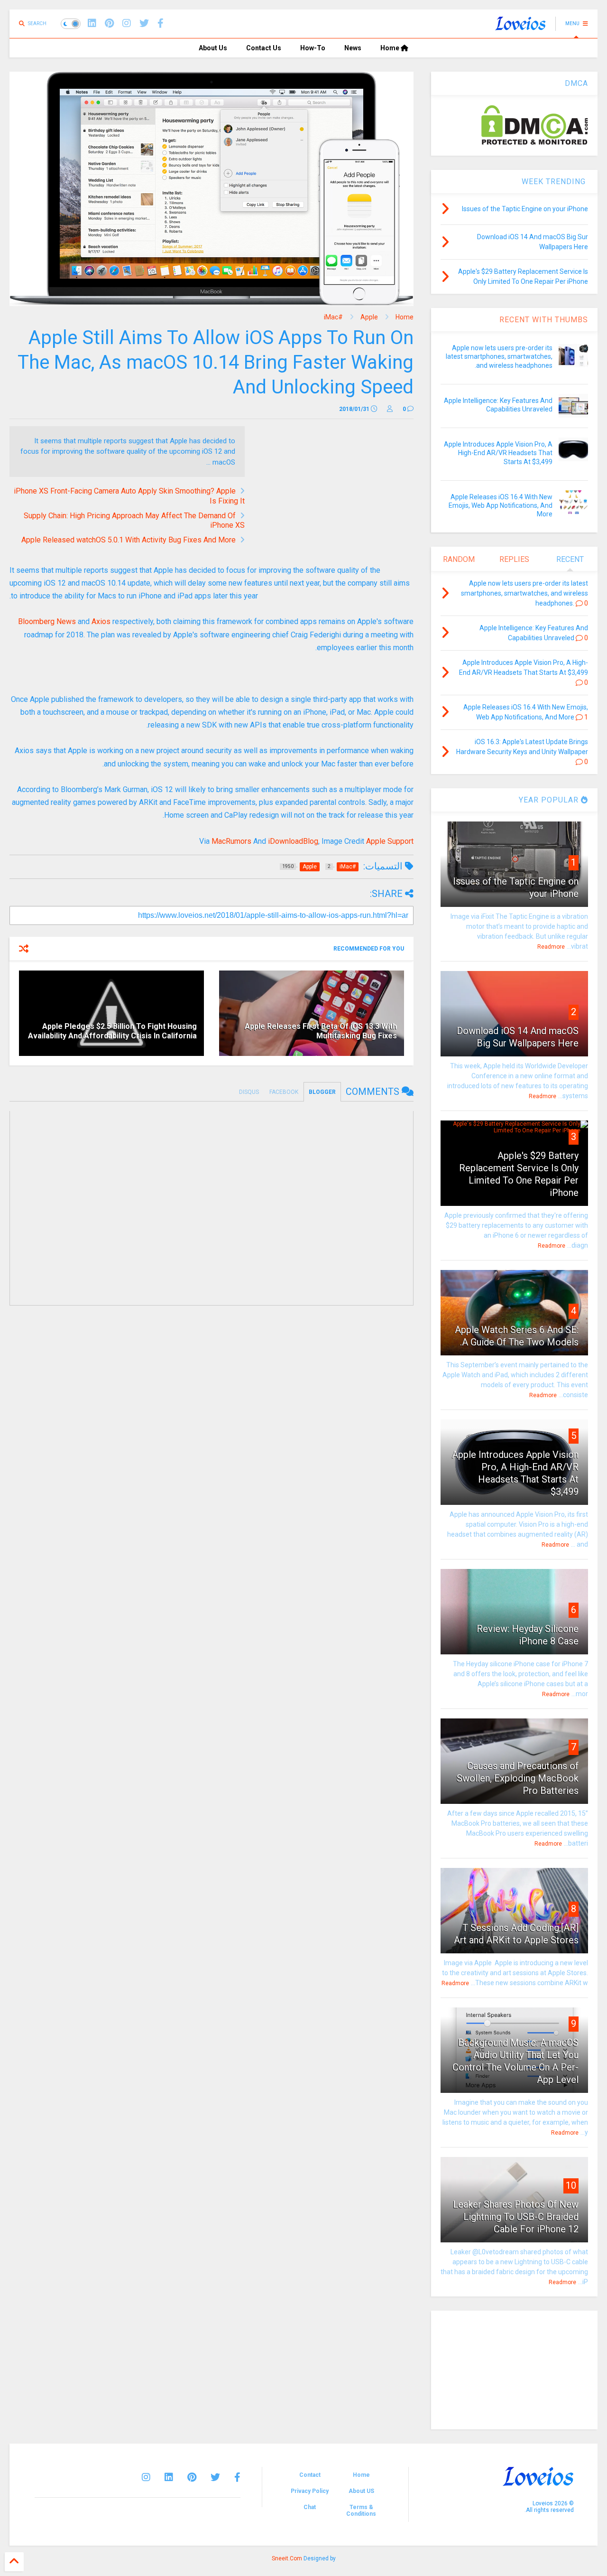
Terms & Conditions (361, 2511)
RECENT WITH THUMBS (544, 320)
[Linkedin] (92, 23)
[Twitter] (215, 2477)
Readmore (551, 947)
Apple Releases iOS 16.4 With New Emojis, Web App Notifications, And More (501, 505)
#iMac (333, 317)
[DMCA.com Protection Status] (535, 143)
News (353, 48)
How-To (313, 48)
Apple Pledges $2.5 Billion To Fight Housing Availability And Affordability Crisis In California (112, 1031)
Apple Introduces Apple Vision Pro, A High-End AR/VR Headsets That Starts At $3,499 (498, 453)
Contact (310, 2475)
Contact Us (264, 48)
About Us (213, 48)
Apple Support (390, 841)
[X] (144, 23)
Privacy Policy (310, 2491)
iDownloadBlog (293, 841)
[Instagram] (127, 23)
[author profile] (390, 409)
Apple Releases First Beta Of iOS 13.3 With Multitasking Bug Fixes (321, 1031)
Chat (310, 2507)
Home (391, 48)
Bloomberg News (47, 621)
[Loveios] (520, 27)
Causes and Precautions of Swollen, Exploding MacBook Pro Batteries (518, 1778)
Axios (101, 621)
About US (361, 2491)
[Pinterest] (109, 23)
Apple (369, 317)
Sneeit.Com (287, 2558)
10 (571, 2185)
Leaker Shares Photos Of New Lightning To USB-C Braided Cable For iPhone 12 (516, 2217)
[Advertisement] (334, 493)
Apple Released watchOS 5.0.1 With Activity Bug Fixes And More (129, 540)
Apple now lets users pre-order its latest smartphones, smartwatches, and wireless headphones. (499, 356)
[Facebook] (161, 23)
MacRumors (231, 841)
